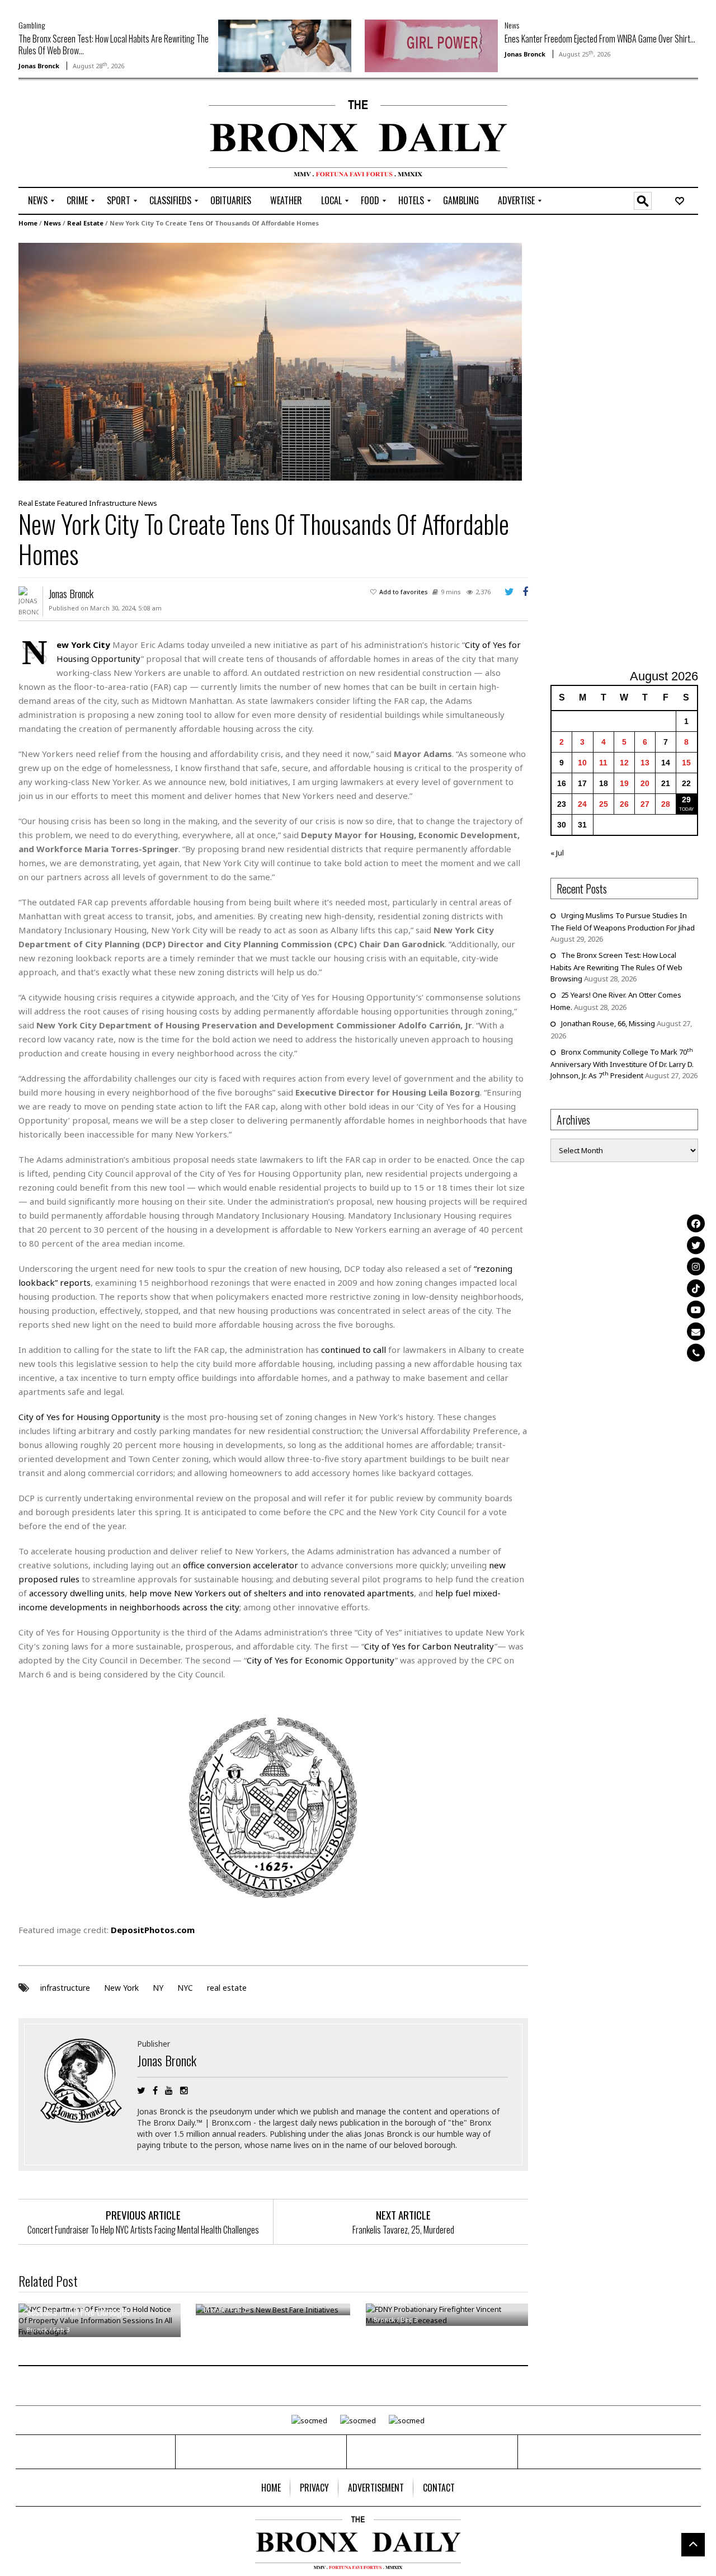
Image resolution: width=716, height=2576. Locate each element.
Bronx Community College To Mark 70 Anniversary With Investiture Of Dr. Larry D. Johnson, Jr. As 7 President (622, 1064)
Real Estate (85, 223)
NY (158, 1988)
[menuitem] (38, 201)
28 (666, 804)
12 (624, 763)
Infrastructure (113, 503)
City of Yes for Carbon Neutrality (429, 1646)
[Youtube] (696, 1310)
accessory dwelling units (77, 1593)
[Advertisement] (84, 135)
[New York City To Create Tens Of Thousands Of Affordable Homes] (270, 361)
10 (582, 763)
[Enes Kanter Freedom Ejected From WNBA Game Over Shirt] (431, 45)
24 (582, 804)
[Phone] (696, 1353)
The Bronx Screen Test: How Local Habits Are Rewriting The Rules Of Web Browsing (616, 967)
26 (624, 804)
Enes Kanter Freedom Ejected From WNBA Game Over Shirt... (600, 39)
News (512, 25)
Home (28, 223)
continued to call (354, 1350)
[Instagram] (696, 1267)
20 (645, 783)
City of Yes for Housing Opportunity (89, 1417)
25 (604, 804)
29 (686, 800)
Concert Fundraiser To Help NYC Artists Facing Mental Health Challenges (143, 2230)
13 (645, 763)
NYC (185, 1988)
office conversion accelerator (241, 1565)
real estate (227, 1988)
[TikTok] (696, 1288)
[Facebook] (696, 1224)
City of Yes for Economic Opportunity (321, 1660)
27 (645, 804)
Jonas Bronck (39, 66)
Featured (72, 503)
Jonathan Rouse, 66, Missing (608, 1023)
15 (686, 763)
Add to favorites (404, 592)
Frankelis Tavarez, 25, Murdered (403, 2230)
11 (603, 763)
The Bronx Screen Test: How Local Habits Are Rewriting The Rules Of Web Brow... (114, 44)
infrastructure (65, 1988)
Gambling (32, 25)
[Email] (696, 1331)
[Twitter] (696, 1245)
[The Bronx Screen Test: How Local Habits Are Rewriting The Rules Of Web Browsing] (285, 45)
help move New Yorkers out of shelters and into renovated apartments (272, 1593)
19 (624, 783)
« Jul (557, 853)
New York (121, 1988)
